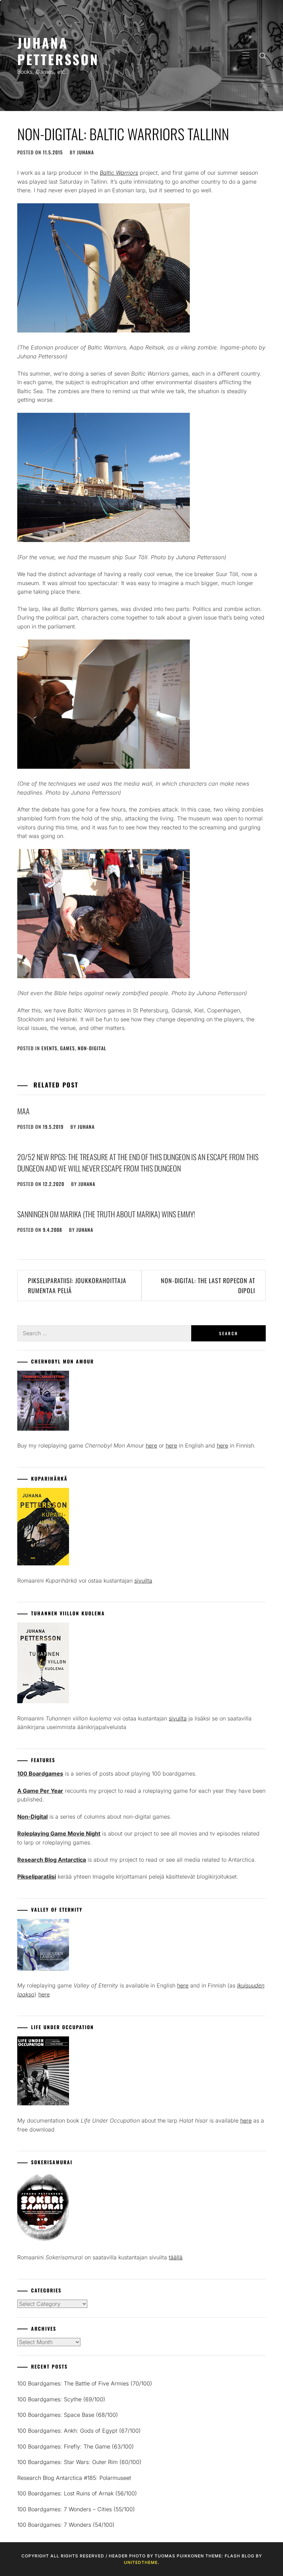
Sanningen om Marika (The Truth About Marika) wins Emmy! (106, 1214)
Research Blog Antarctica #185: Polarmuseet (74, 2478)
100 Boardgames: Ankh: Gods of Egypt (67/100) (79, 2431)
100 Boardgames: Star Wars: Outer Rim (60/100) (79, 2462)
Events (49, 1048)
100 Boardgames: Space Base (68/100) (68, 2415)
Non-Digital (92, 1048)
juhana (85, 152)
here (151, 1445)
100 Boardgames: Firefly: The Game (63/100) (76, 2446)
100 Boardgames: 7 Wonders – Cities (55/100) (76, 2509)
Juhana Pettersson (58, 51)
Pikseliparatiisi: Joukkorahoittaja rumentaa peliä (77, 1285)
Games (67, 1048)
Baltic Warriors (119, 173)
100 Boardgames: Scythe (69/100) (61, 2399)
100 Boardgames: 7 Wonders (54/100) (66, 2525)
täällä (176, 2257)
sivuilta (143, 1581)
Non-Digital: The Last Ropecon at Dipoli (208, 1285)
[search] (263, 55)
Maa (23, 1111)
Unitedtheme (141, 2562)
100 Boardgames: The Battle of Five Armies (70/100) (85, 2383)
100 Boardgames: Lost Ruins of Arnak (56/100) (77, 2493)
